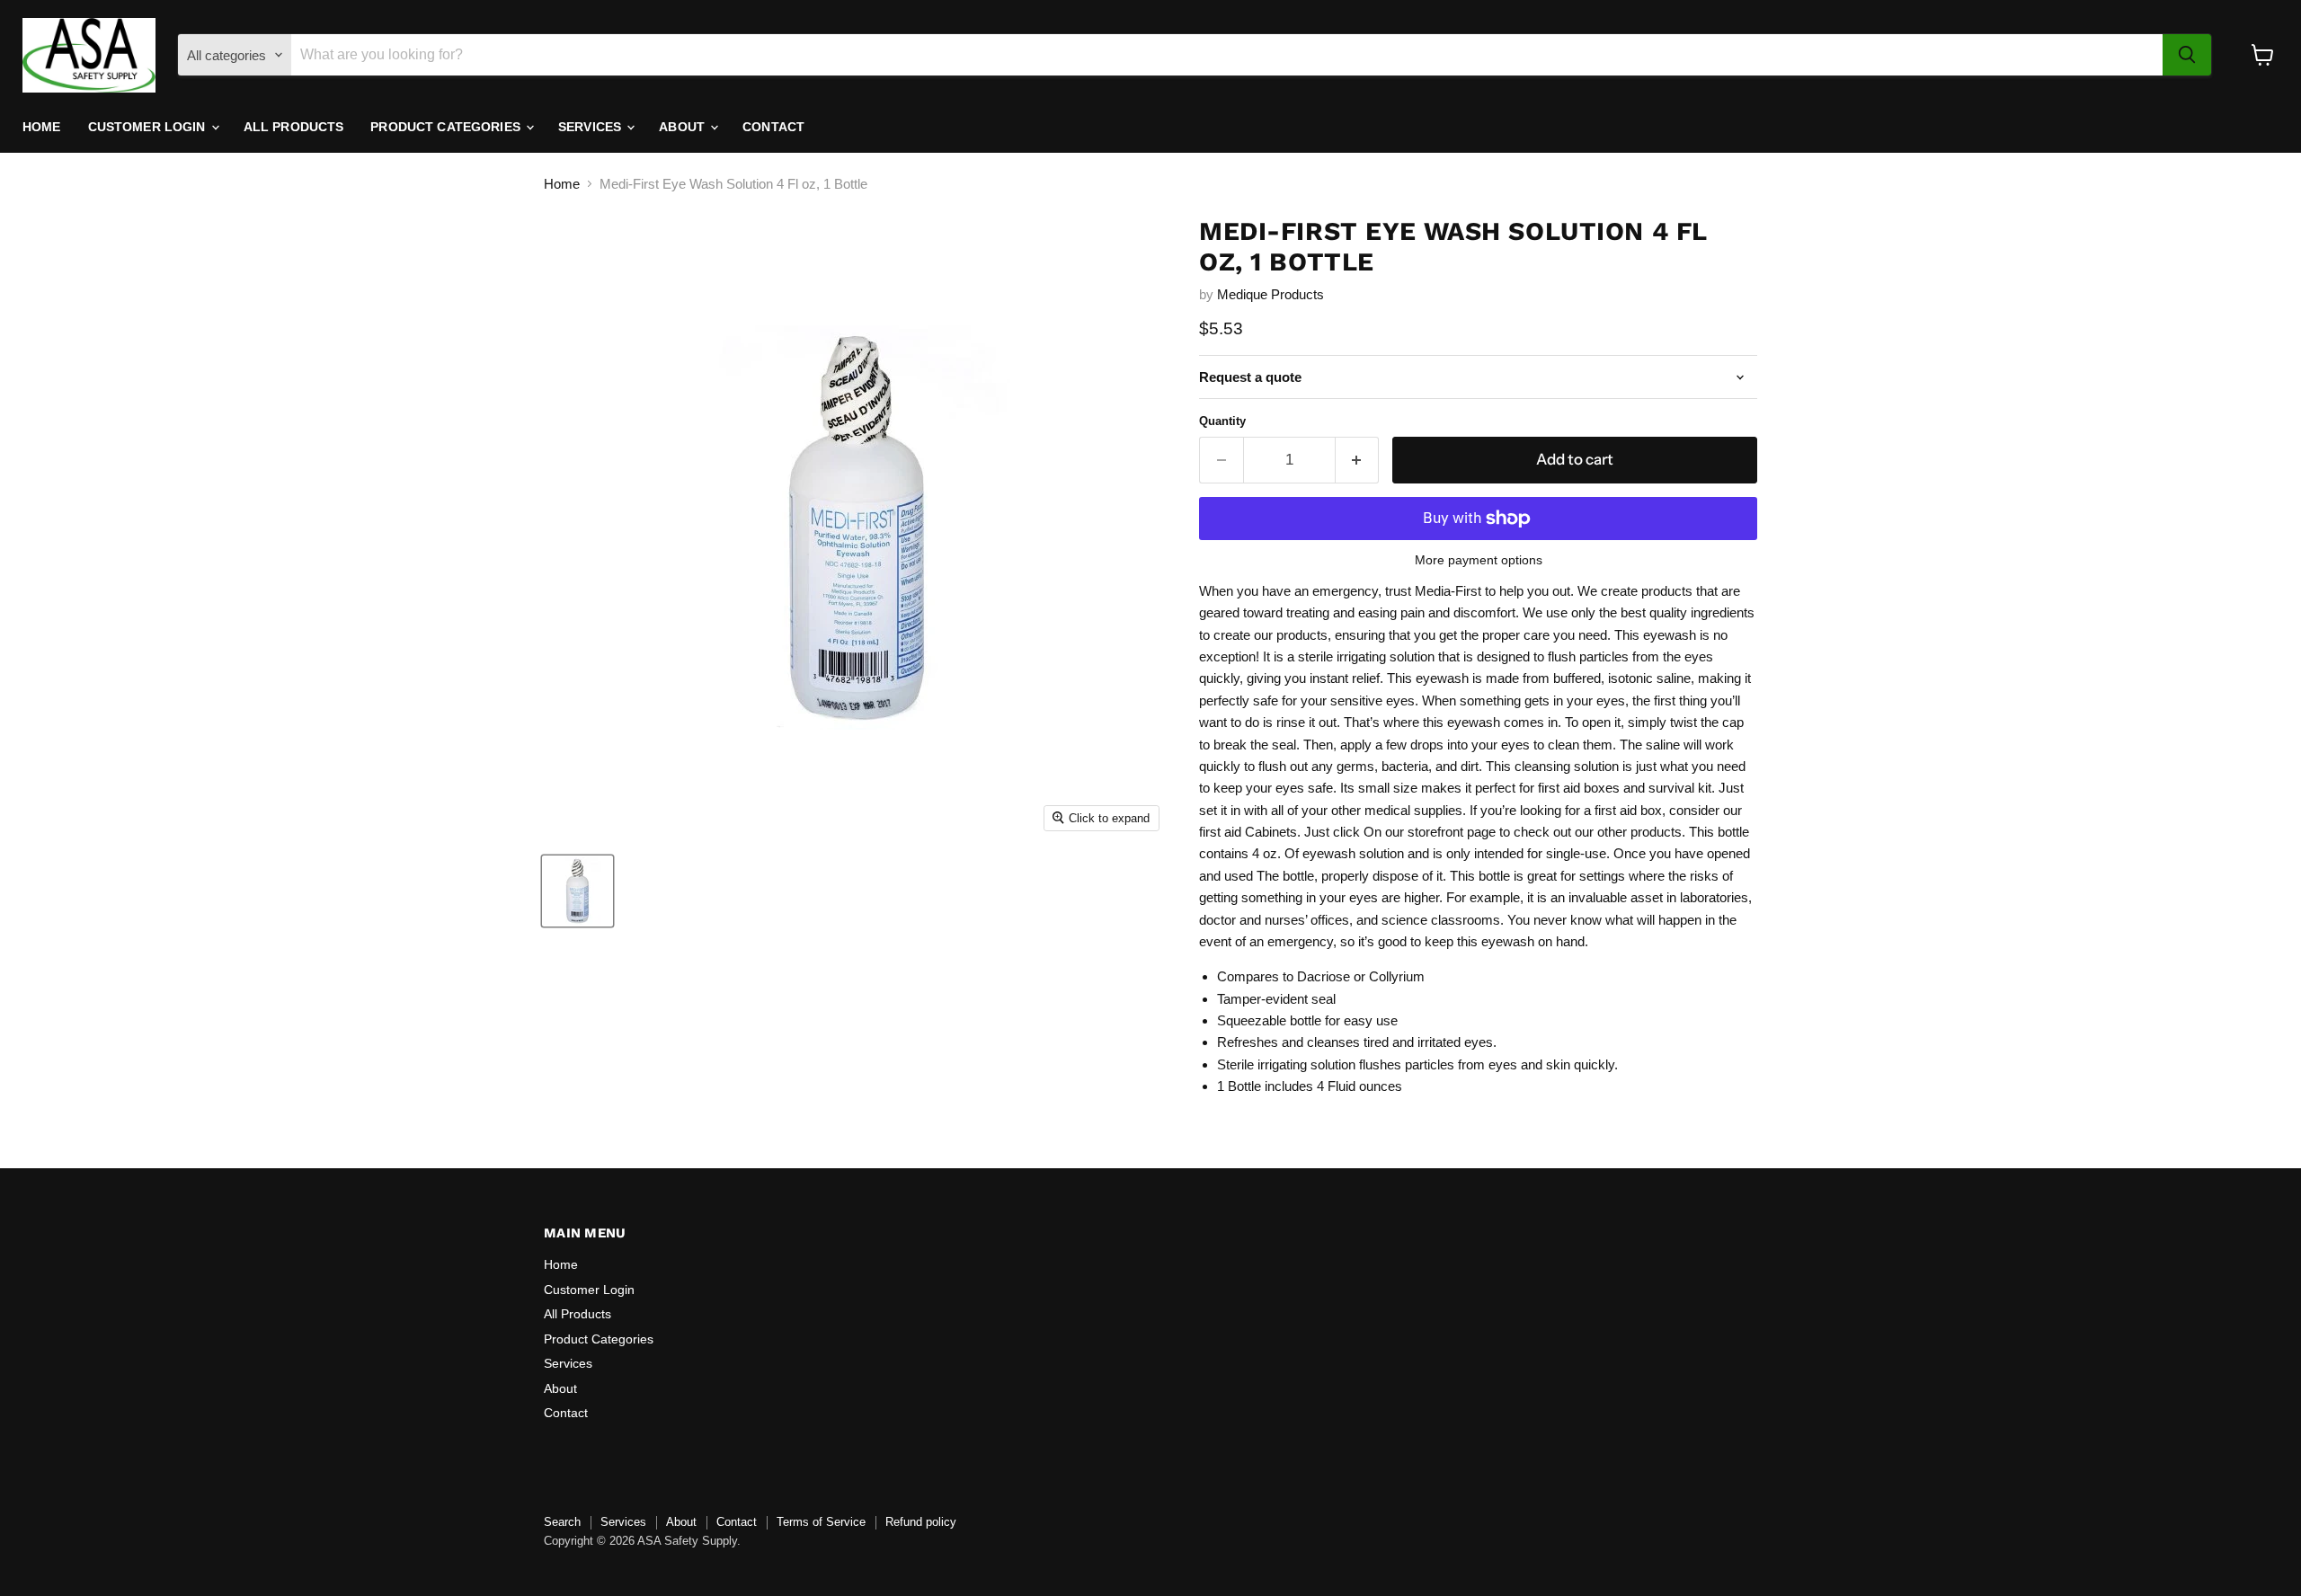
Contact (773, 127)
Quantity (1222, 421)
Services (591, 127)
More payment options (1479, 560)
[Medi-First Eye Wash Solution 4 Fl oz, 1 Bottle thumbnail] (577, 891)
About (684, 127)
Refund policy (921, 1522)
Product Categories (447, 127)
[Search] (2187, 55)
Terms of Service (821, 1522)
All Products (294, 127)
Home (42, 127)
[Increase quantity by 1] (1358, 460)
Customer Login (149, 127)
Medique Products (1270, 294)
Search (562, 1522)
